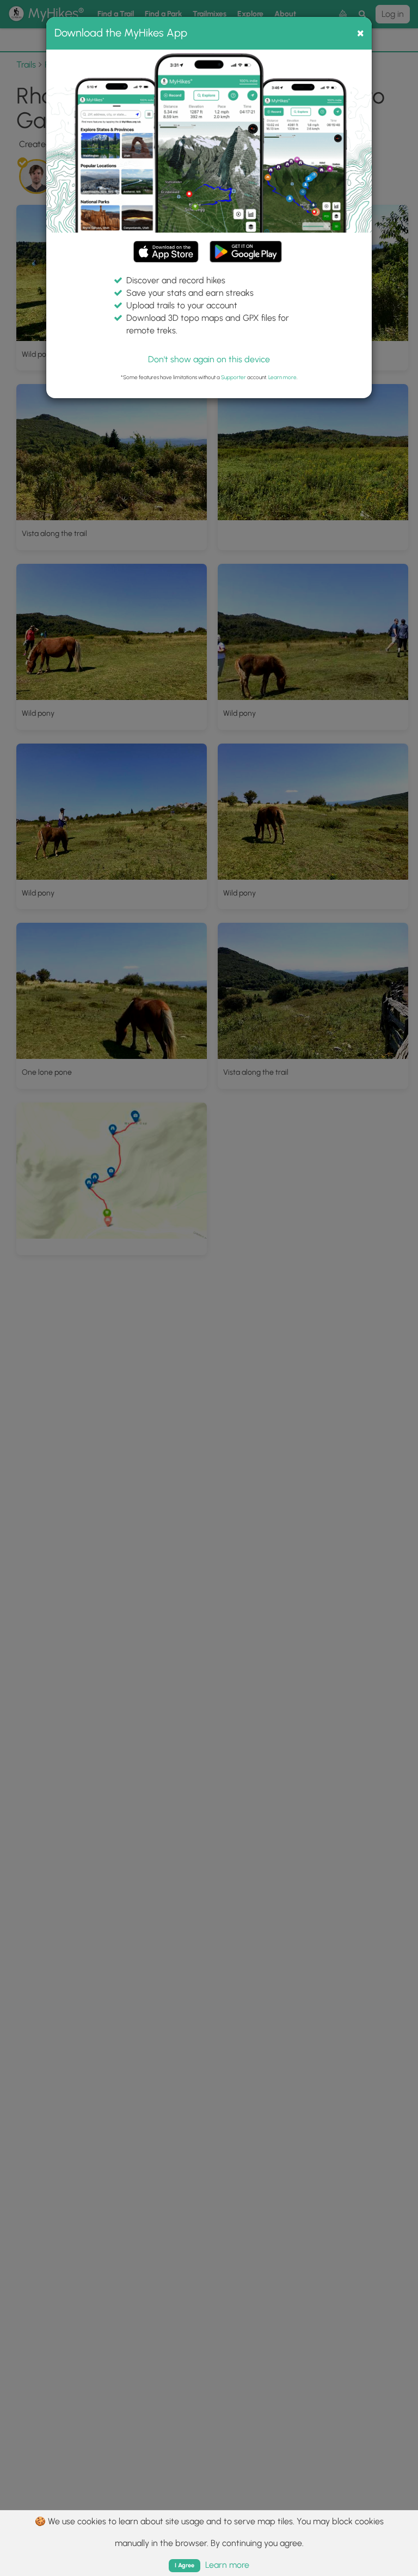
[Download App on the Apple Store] (166, 254)
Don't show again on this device (209, 359)
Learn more (282, 377)
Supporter (233, 377)
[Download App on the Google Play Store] (246, 246)
